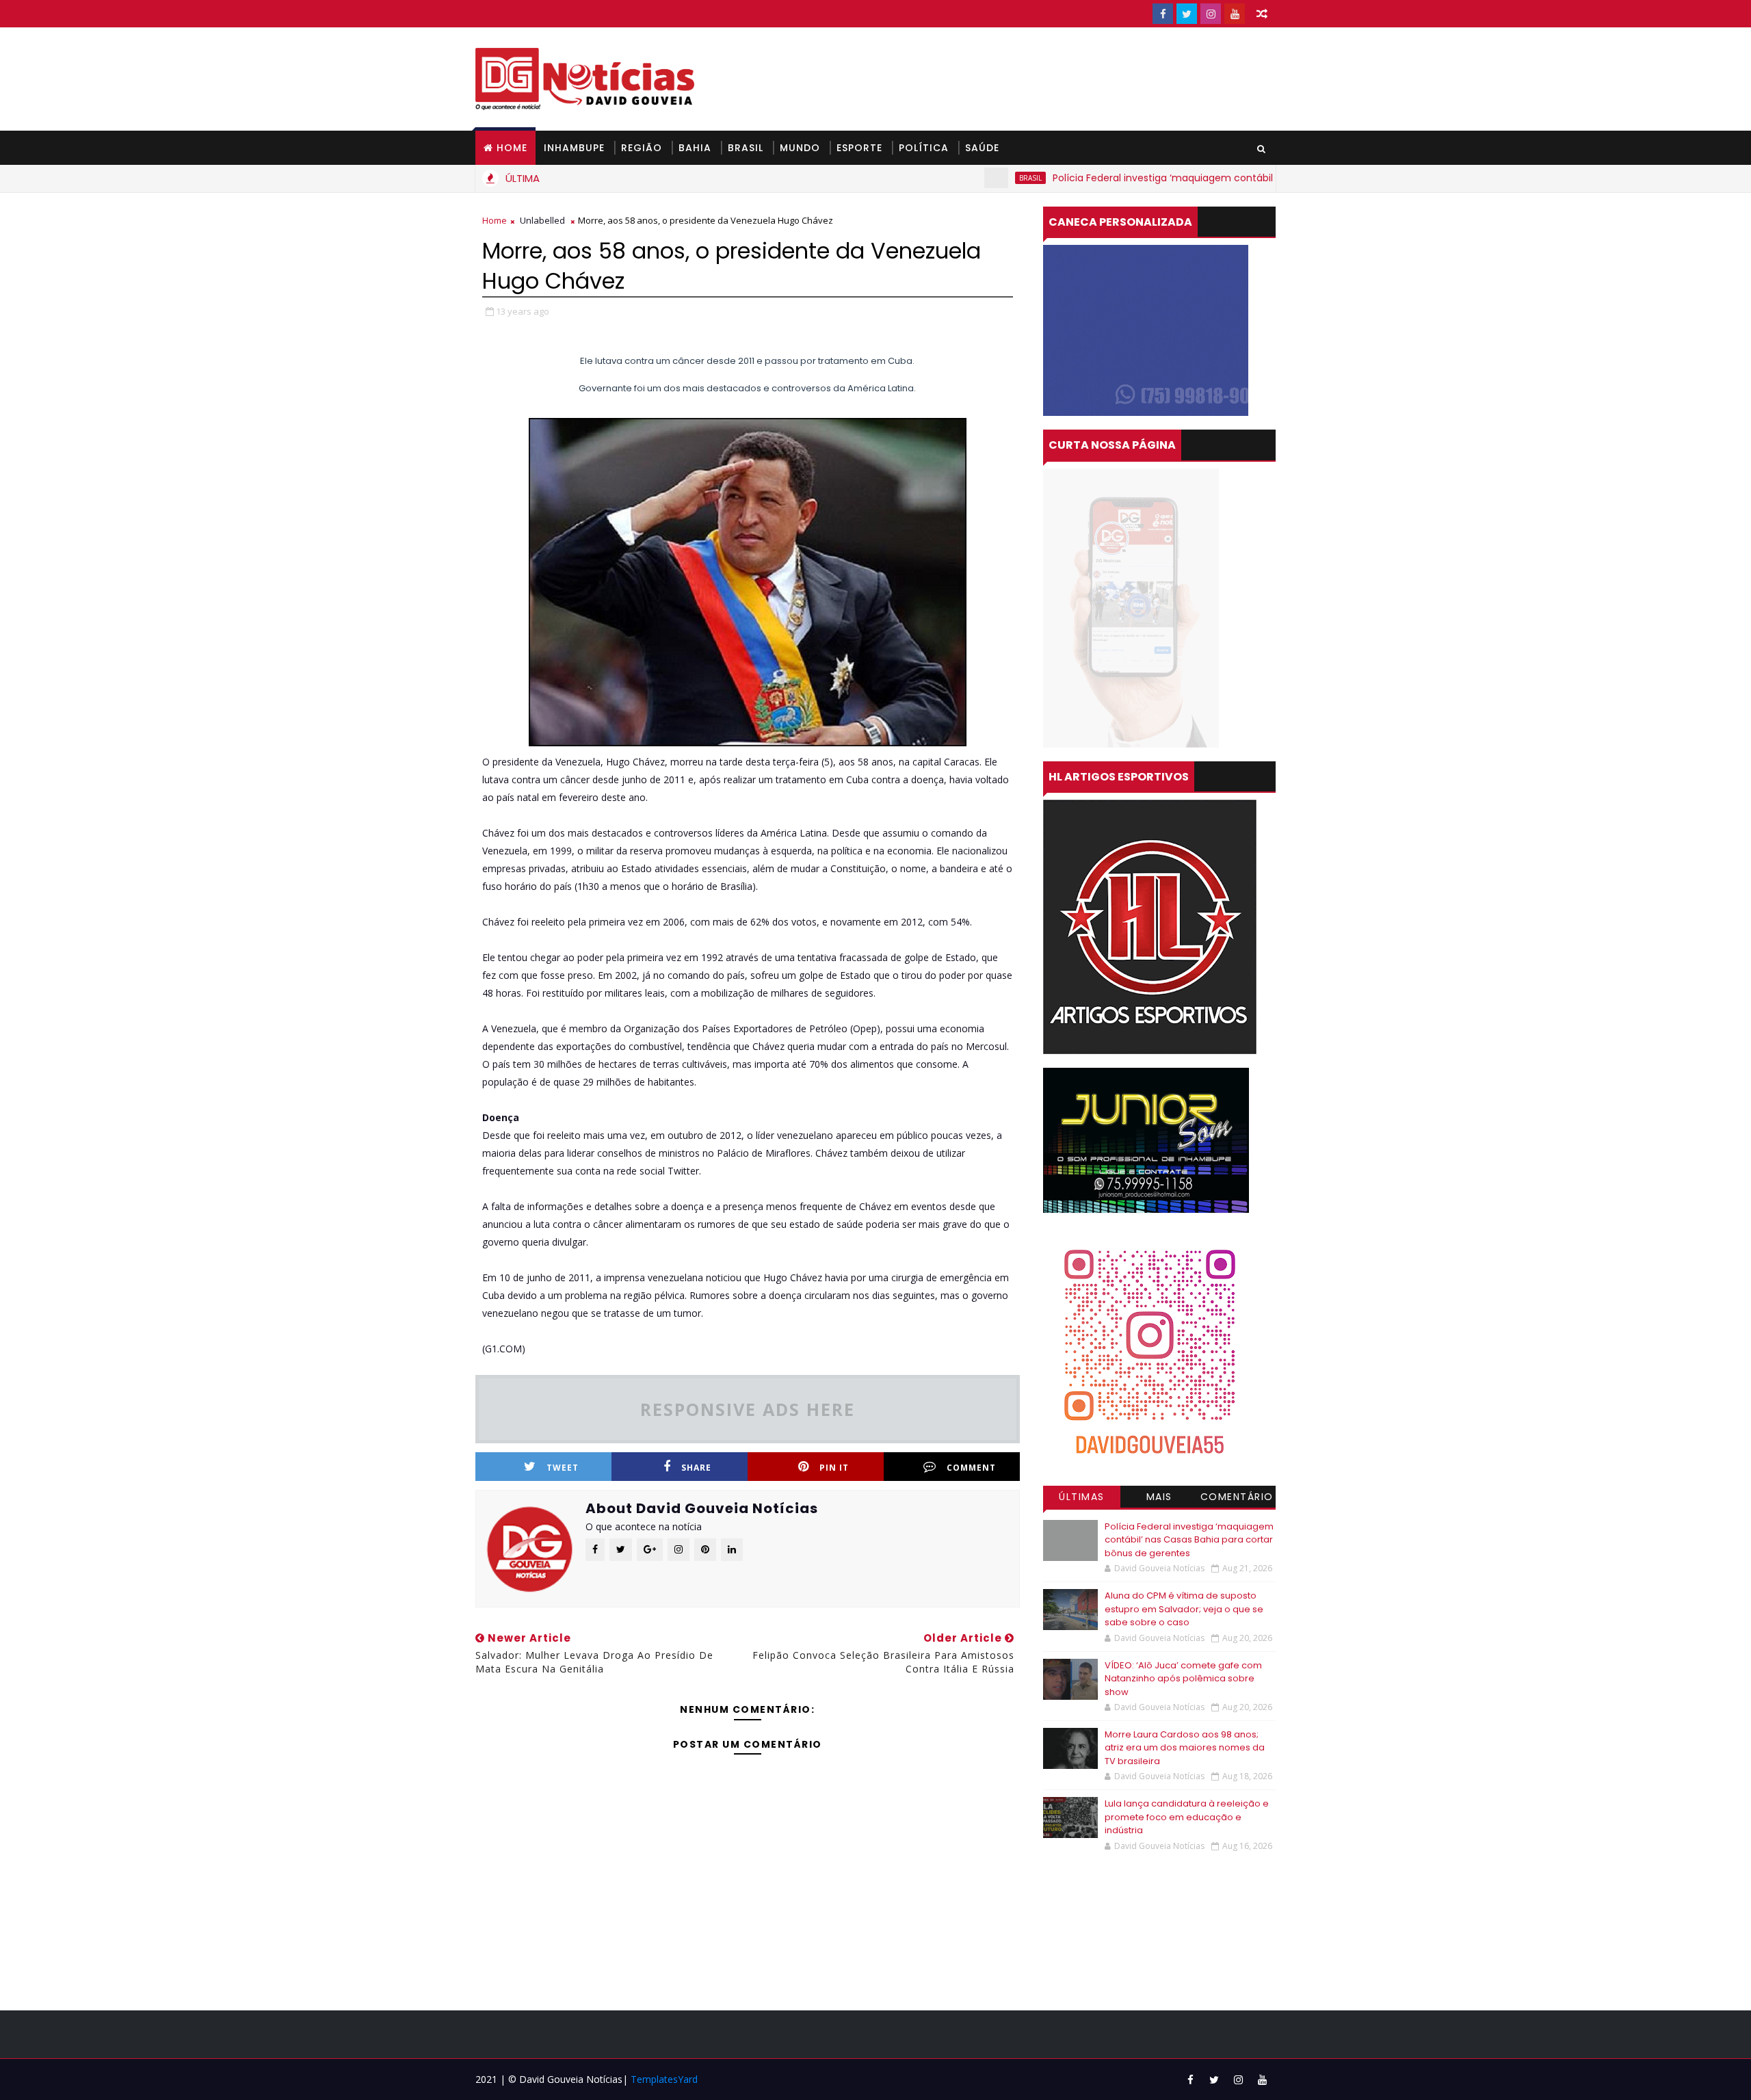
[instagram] (1211, 14)
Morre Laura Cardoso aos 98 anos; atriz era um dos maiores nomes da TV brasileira (1185, 1748)
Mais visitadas (1159, 1499)
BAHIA (695, 148)
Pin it (834, 1468)
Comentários (1237, 1499)
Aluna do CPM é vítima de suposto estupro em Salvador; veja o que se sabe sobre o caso (1184, 1609)
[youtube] (1235, 14)
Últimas (1082, 1497)
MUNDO (800, 148)
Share (696, 1468)
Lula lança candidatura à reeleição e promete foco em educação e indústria (1187, 1817)
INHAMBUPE (574, 148)
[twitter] (1187, 14)
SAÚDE (982, 148)
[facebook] (1163, 14)
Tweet (563, 1468)
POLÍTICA (924, 148)
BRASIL (746, 148)
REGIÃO (642, 148)
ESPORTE (859, 148)
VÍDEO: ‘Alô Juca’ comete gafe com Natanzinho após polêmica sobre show (1183, 1679)
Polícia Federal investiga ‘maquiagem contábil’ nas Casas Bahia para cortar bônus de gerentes (1204, 178)
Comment (971, 1468)
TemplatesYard (664, 2079)
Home (512, 148)
